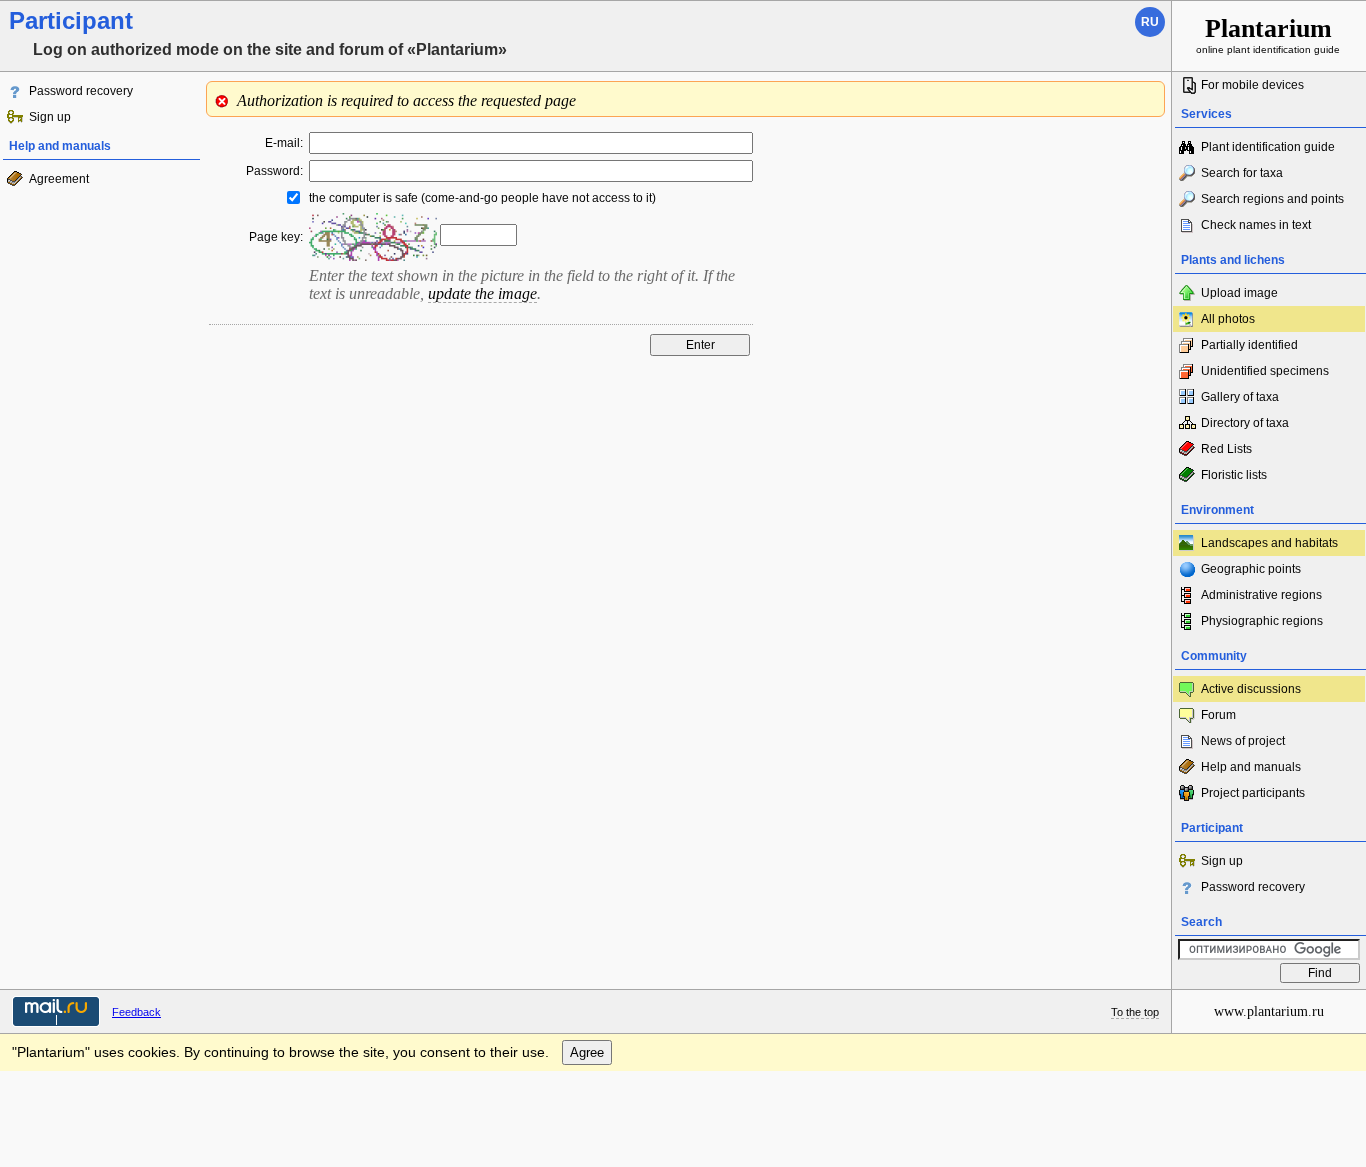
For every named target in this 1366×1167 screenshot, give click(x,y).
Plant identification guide (1268, 147)
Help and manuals (1251, 767)
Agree (587, 1052)
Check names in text (1256, 225)
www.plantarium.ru (1269, 1011)
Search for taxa (1242, 173)
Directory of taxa (1245, 423)
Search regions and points (1272, 199)
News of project (1243, 741)
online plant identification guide (1268, 34)
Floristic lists (1234, 475)
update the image (482, 293)
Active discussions (1251, 689)
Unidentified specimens (1265, 371)
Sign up (50, 117)
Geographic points (1251, 569)
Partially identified (1249, 345)
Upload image (1239, 293)
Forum (1218, 715)
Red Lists (1226, 449)
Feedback (136, 1012)
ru (1150, 22)
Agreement (59, 179)
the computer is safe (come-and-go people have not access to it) (482, 198)
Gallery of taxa (1240, 397)
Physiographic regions (1262, 621)
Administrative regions (1261, 595)
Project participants (1253, 793)
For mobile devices (1252, 85)
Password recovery (81, 91)
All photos (1228, 319)
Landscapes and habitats (1269, 543)
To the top (1135, 1012)
